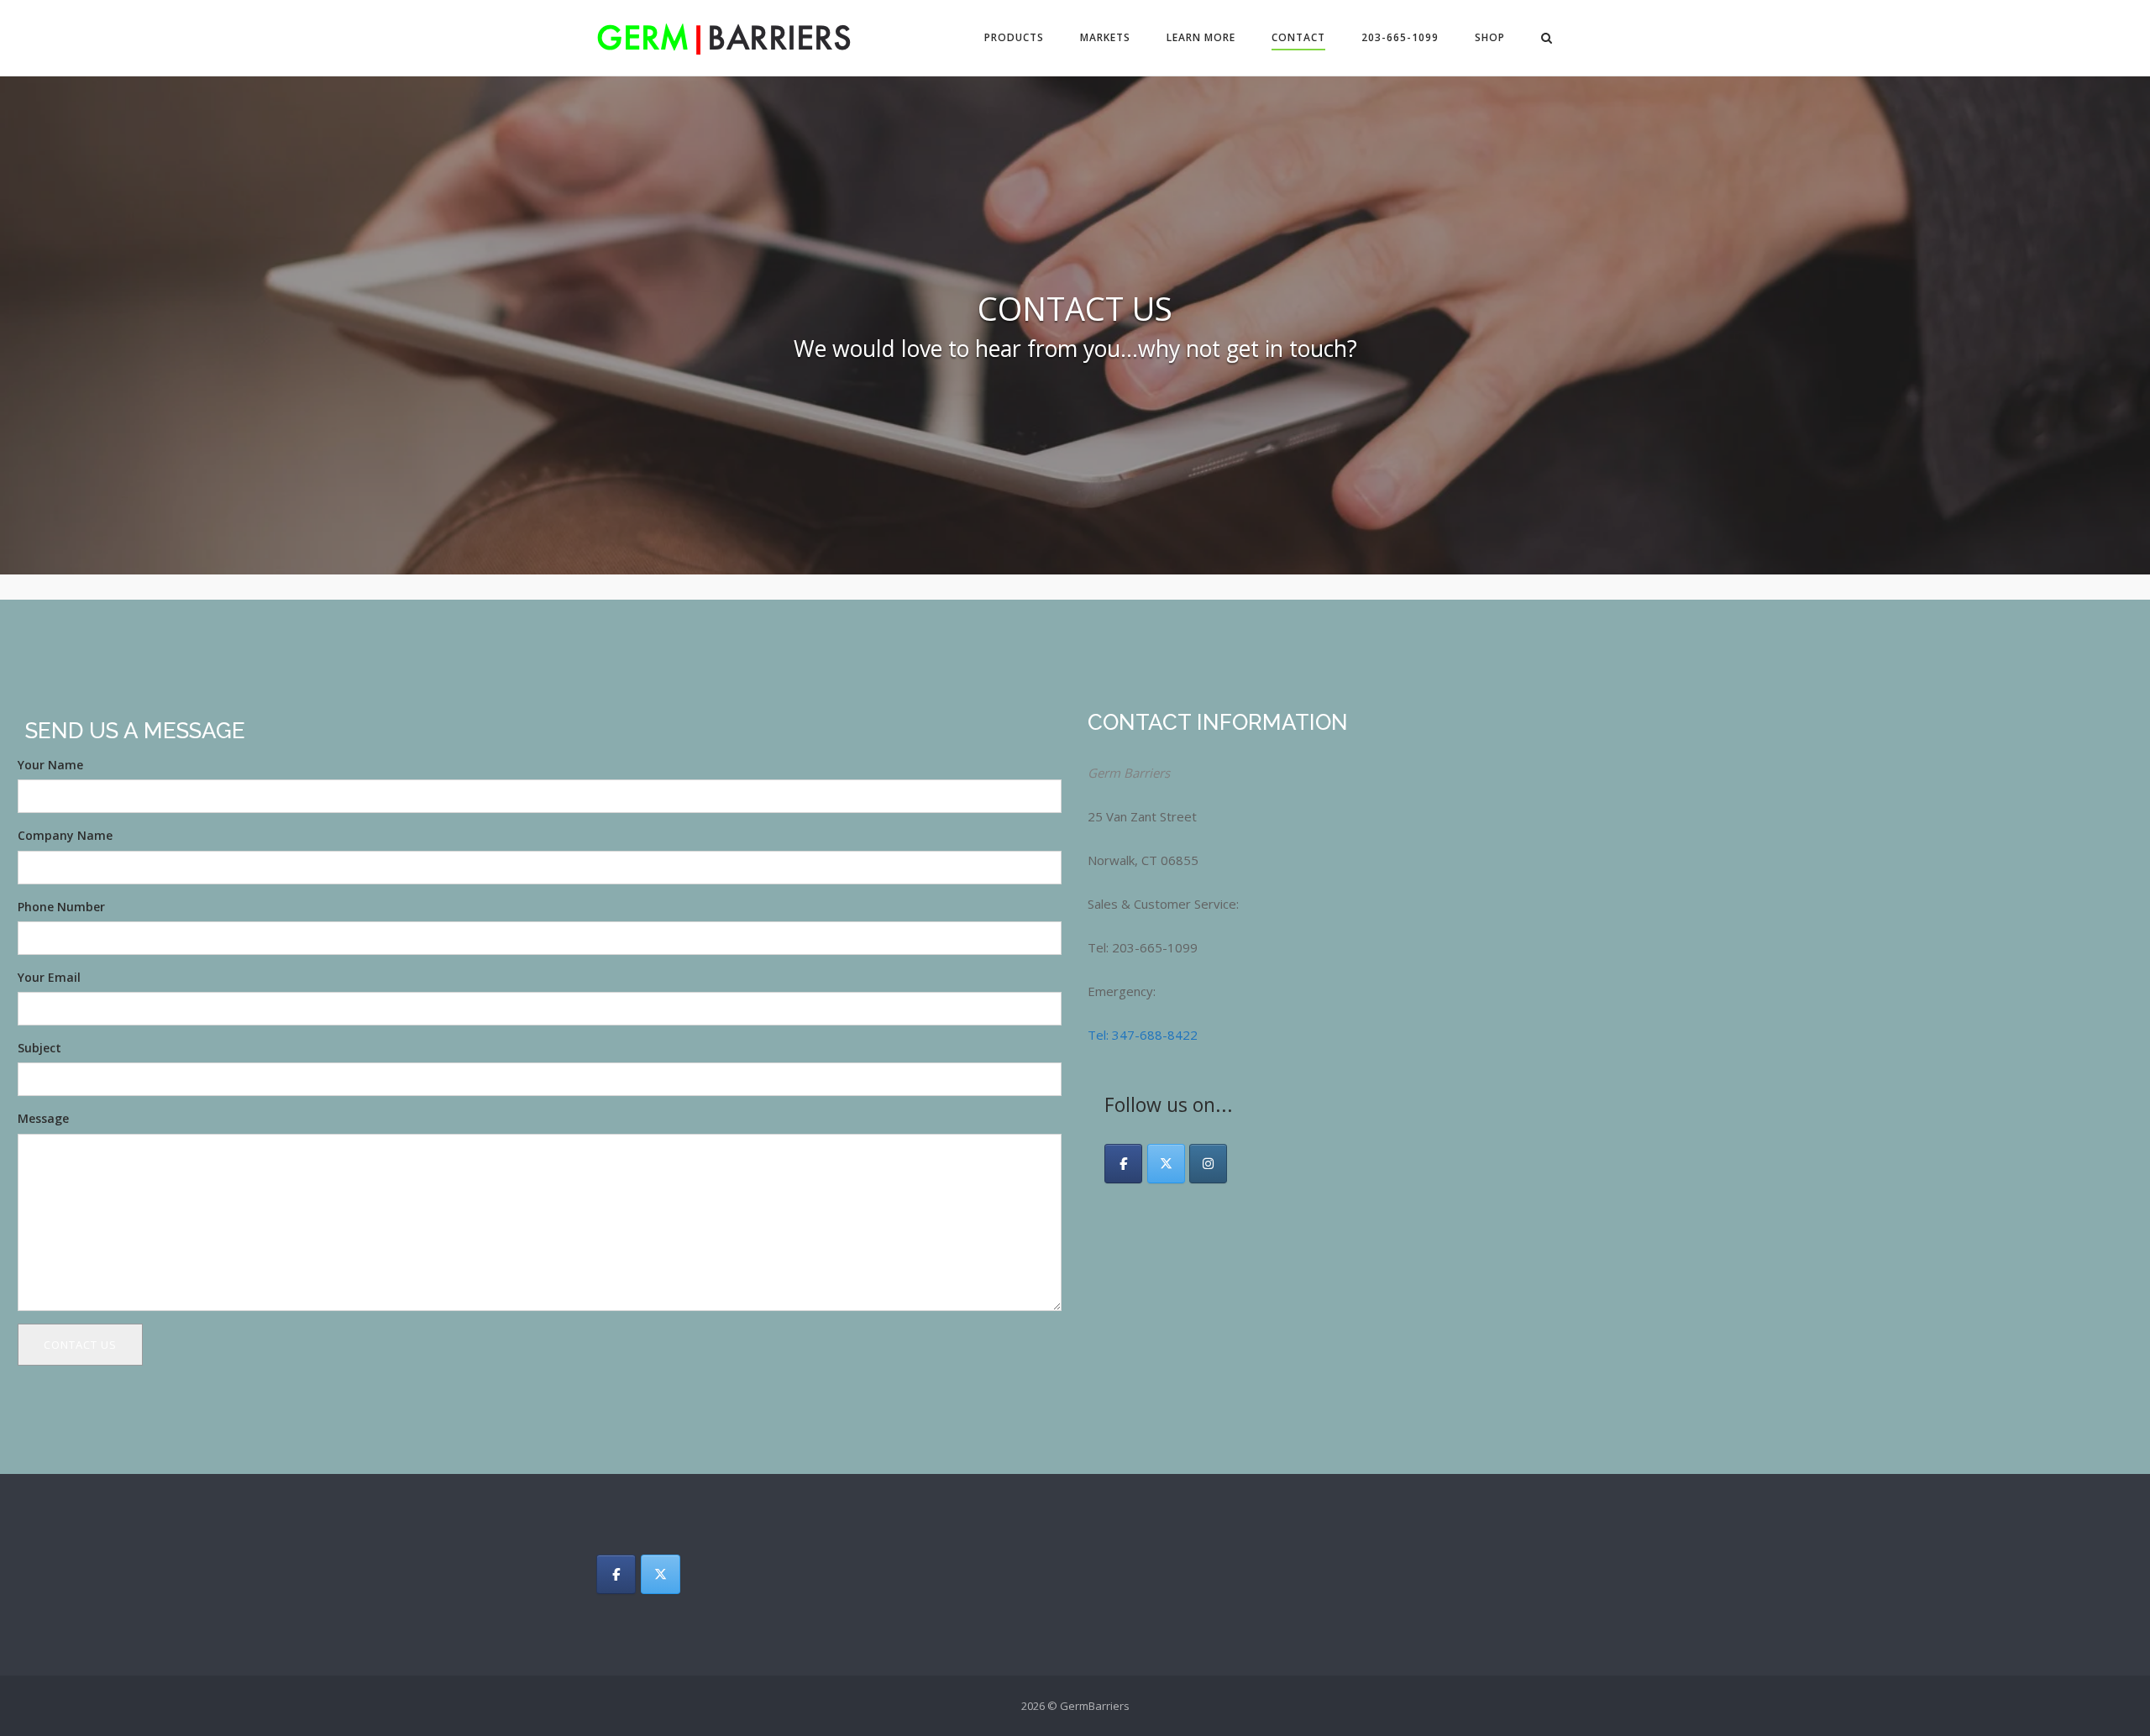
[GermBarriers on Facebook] (1123, 1164)
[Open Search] (1547, 39)
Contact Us (80, 1345)
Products (1014, 37)
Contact (1298, 37)
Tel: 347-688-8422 (1143, 1035)
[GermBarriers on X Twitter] (1166, 1164)
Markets (1105, 37)
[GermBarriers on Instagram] (1208, 1164)
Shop (1490, 37)
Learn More (1201, 37)
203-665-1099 (1400, 37)
